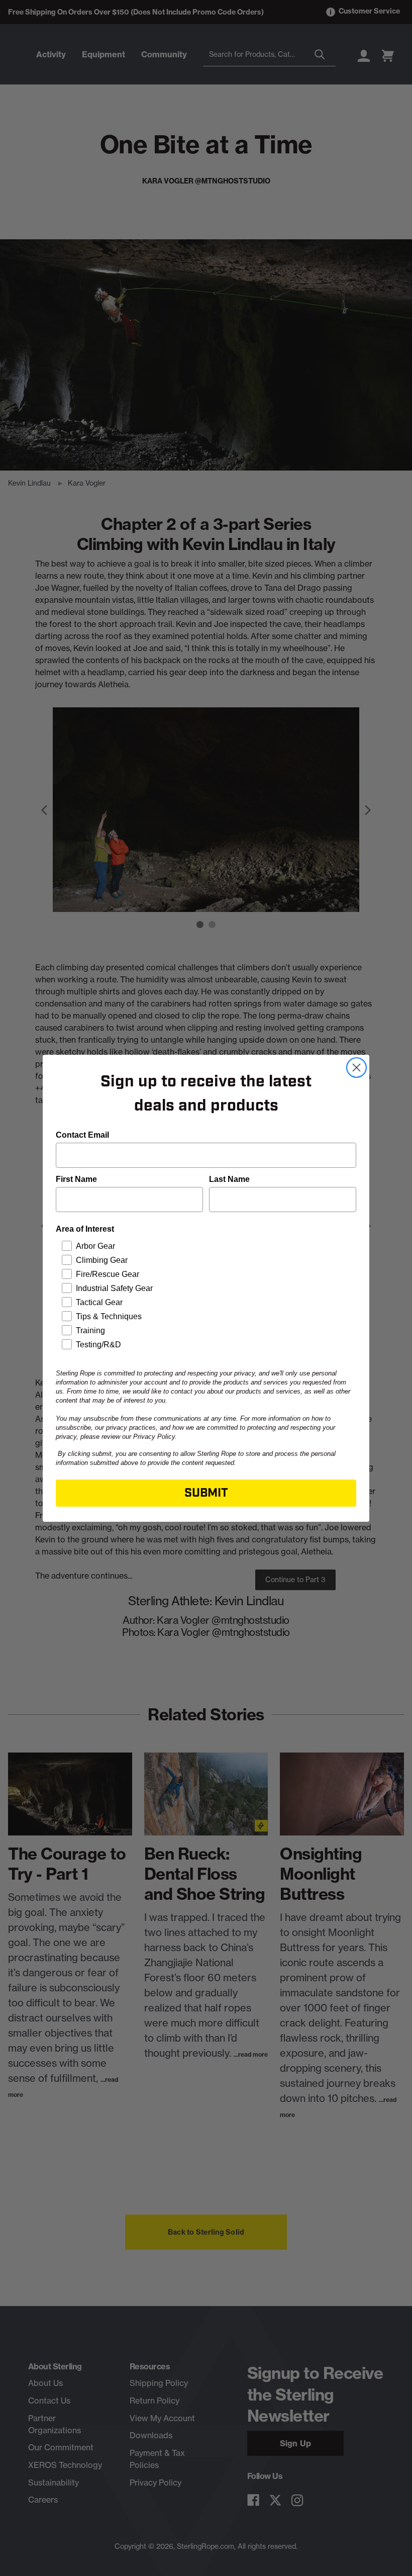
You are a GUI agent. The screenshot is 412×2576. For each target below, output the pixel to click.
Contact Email (82, 1135)
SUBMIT (206, 1493)
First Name (76, 1179)
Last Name (229, 1179)
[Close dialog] (356, 1068)
